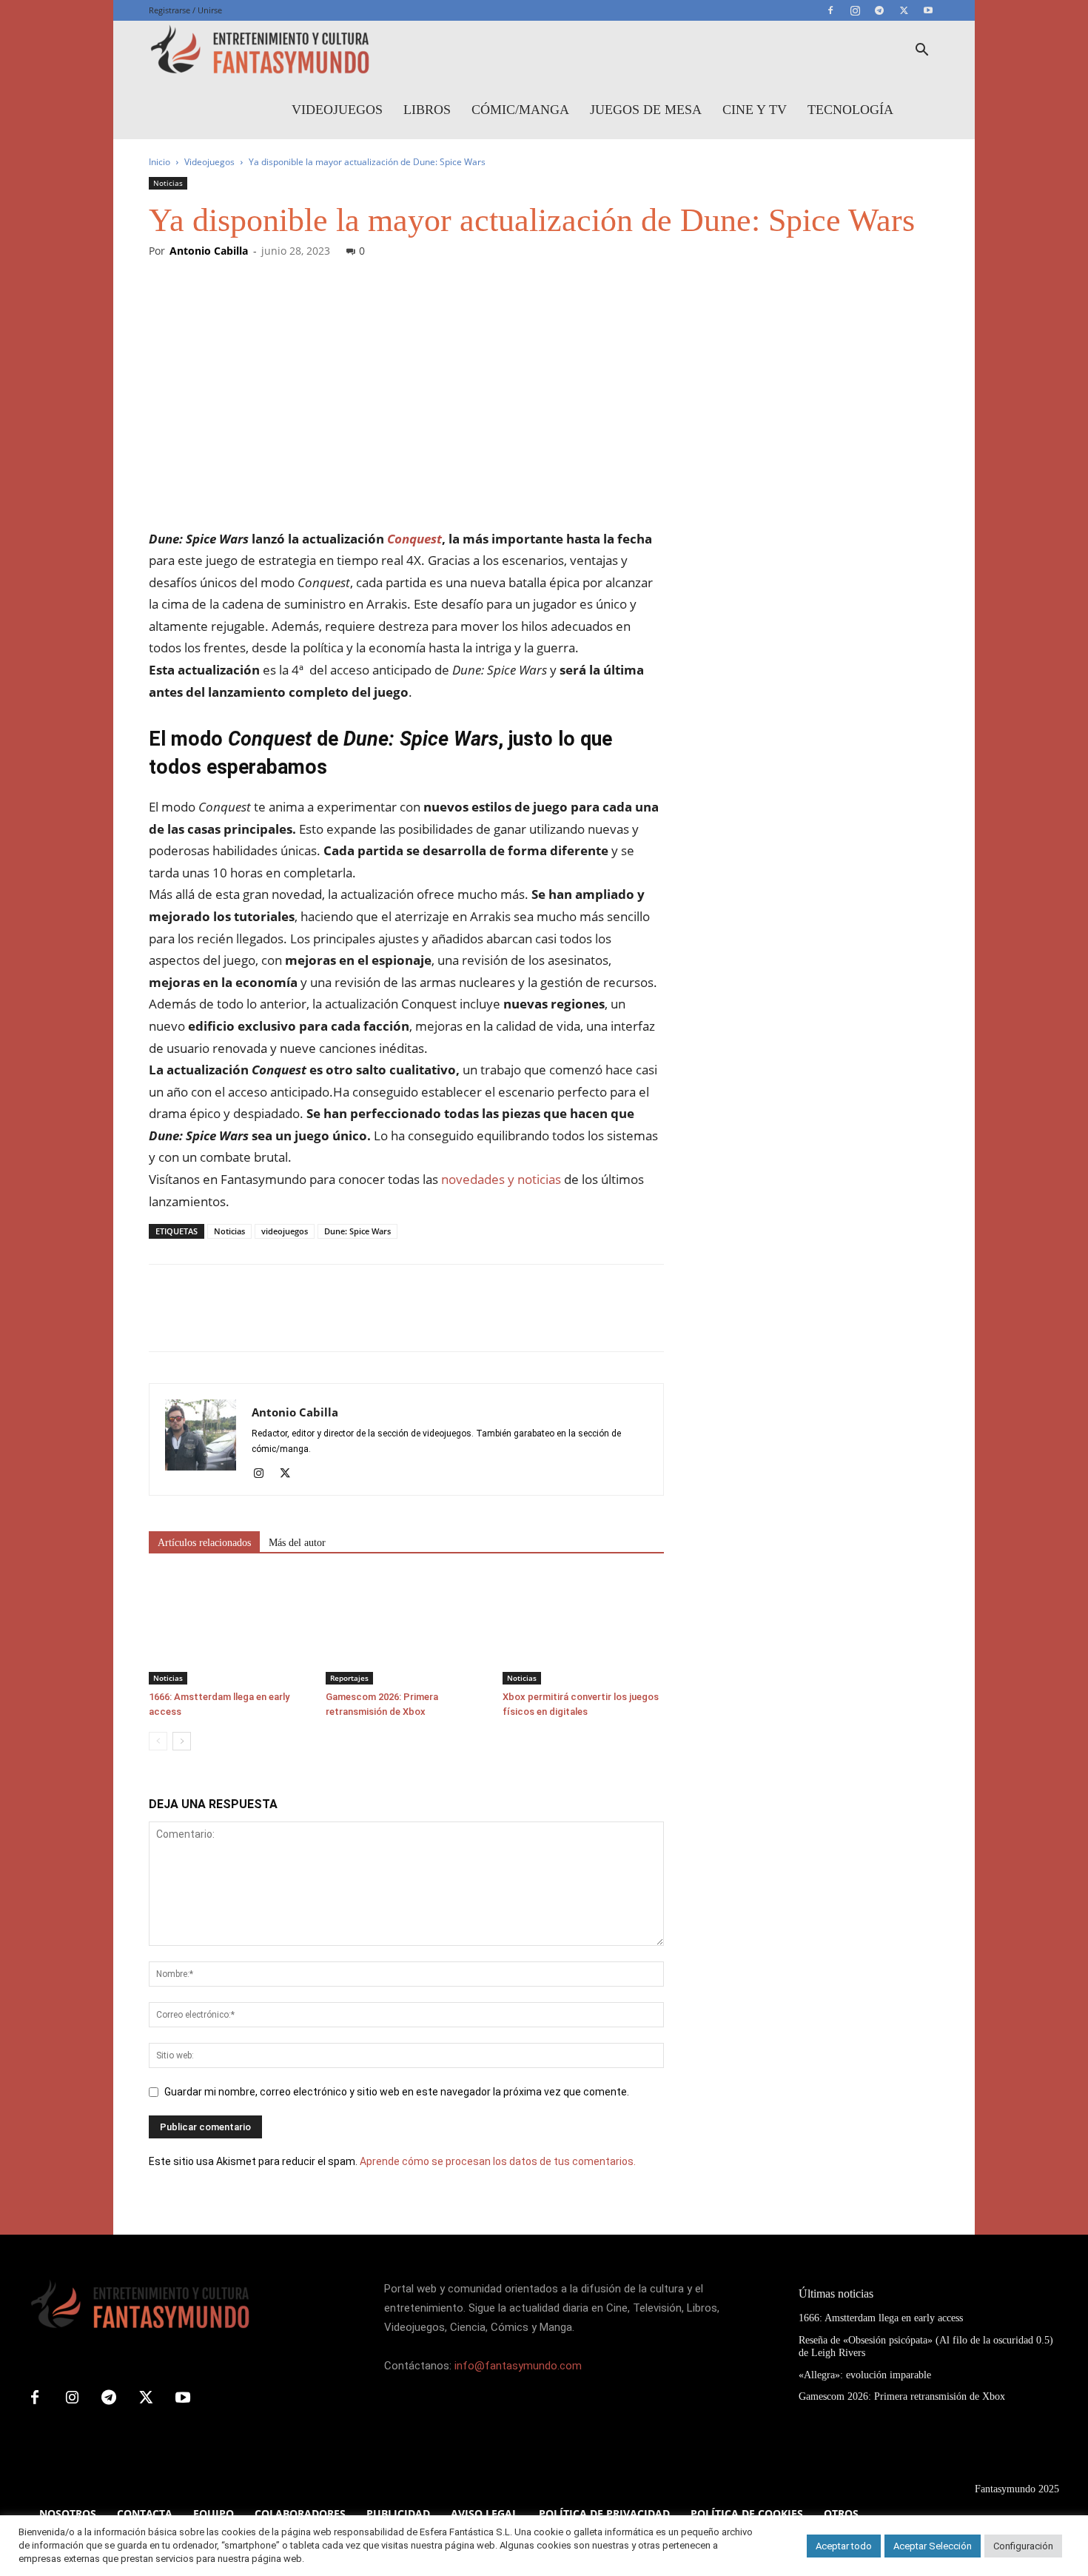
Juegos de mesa (646, 110)
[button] (921, 51)
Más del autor (297, 1543)
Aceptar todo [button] (844, 2546)
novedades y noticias (500, 1179)
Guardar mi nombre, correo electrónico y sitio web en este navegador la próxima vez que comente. (397, 2092)
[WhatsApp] (266, 1321)
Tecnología (850, 110)
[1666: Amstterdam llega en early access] (229, 1629)
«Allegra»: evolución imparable (865, 2375)
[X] (904, 10)
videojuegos (285, 1231)
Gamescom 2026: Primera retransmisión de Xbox (902, 2396)
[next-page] (182, 1741)
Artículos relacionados (204, 1543)
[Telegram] (879, 10)
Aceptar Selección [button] (933, 2546)
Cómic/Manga (520, 110)
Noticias (168, 183)
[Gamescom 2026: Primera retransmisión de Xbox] (406, 1629)
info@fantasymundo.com (518, 2366)
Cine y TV (755, 110)
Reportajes (349, 1678)
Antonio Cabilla (209, 251)
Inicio (159, 162)
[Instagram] (855, 10)
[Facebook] (830, 10)
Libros (427, 110)
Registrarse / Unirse (185, 10)
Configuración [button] (1023, 2546)
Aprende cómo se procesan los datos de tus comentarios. (498, 2161)
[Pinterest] (232, 1321)
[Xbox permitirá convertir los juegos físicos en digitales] (583, 1629)
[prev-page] (158, 1741)
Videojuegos (337, 110)
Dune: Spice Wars (357, 1231)
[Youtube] (928, 10)
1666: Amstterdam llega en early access (881, 2318)
